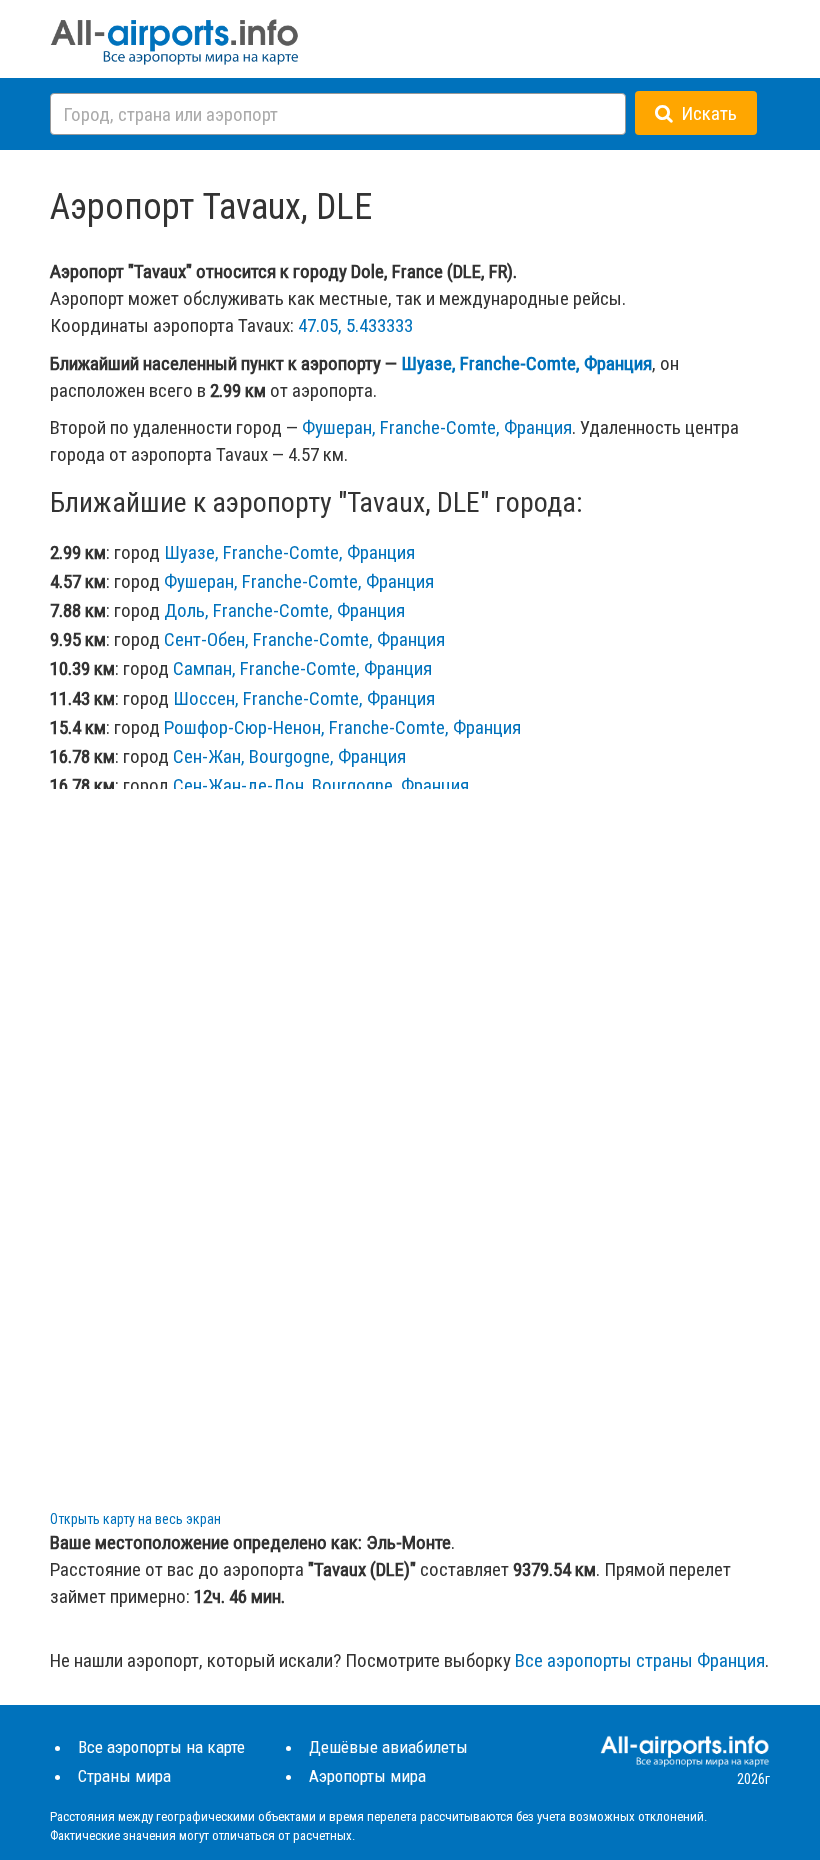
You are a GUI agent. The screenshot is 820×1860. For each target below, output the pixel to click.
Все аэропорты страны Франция (640, 1660)
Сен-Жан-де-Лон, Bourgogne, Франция (321, 785)
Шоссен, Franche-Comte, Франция (304, 698)
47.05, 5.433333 (355, 325)
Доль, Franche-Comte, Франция (284, 610)
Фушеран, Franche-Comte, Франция (437, 427)
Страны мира (124, 1776)
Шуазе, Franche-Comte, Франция (526, 363)
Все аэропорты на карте (161, 1747)
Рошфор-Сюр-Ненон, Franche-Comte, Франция (342, 727)
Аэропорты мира (367, 1776)
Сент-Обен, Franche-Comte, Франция (304, 639)
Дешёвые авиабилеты (388, 1747)
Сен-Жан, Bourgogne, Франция (289, 756)
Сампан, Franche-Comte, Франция (302, 668)
